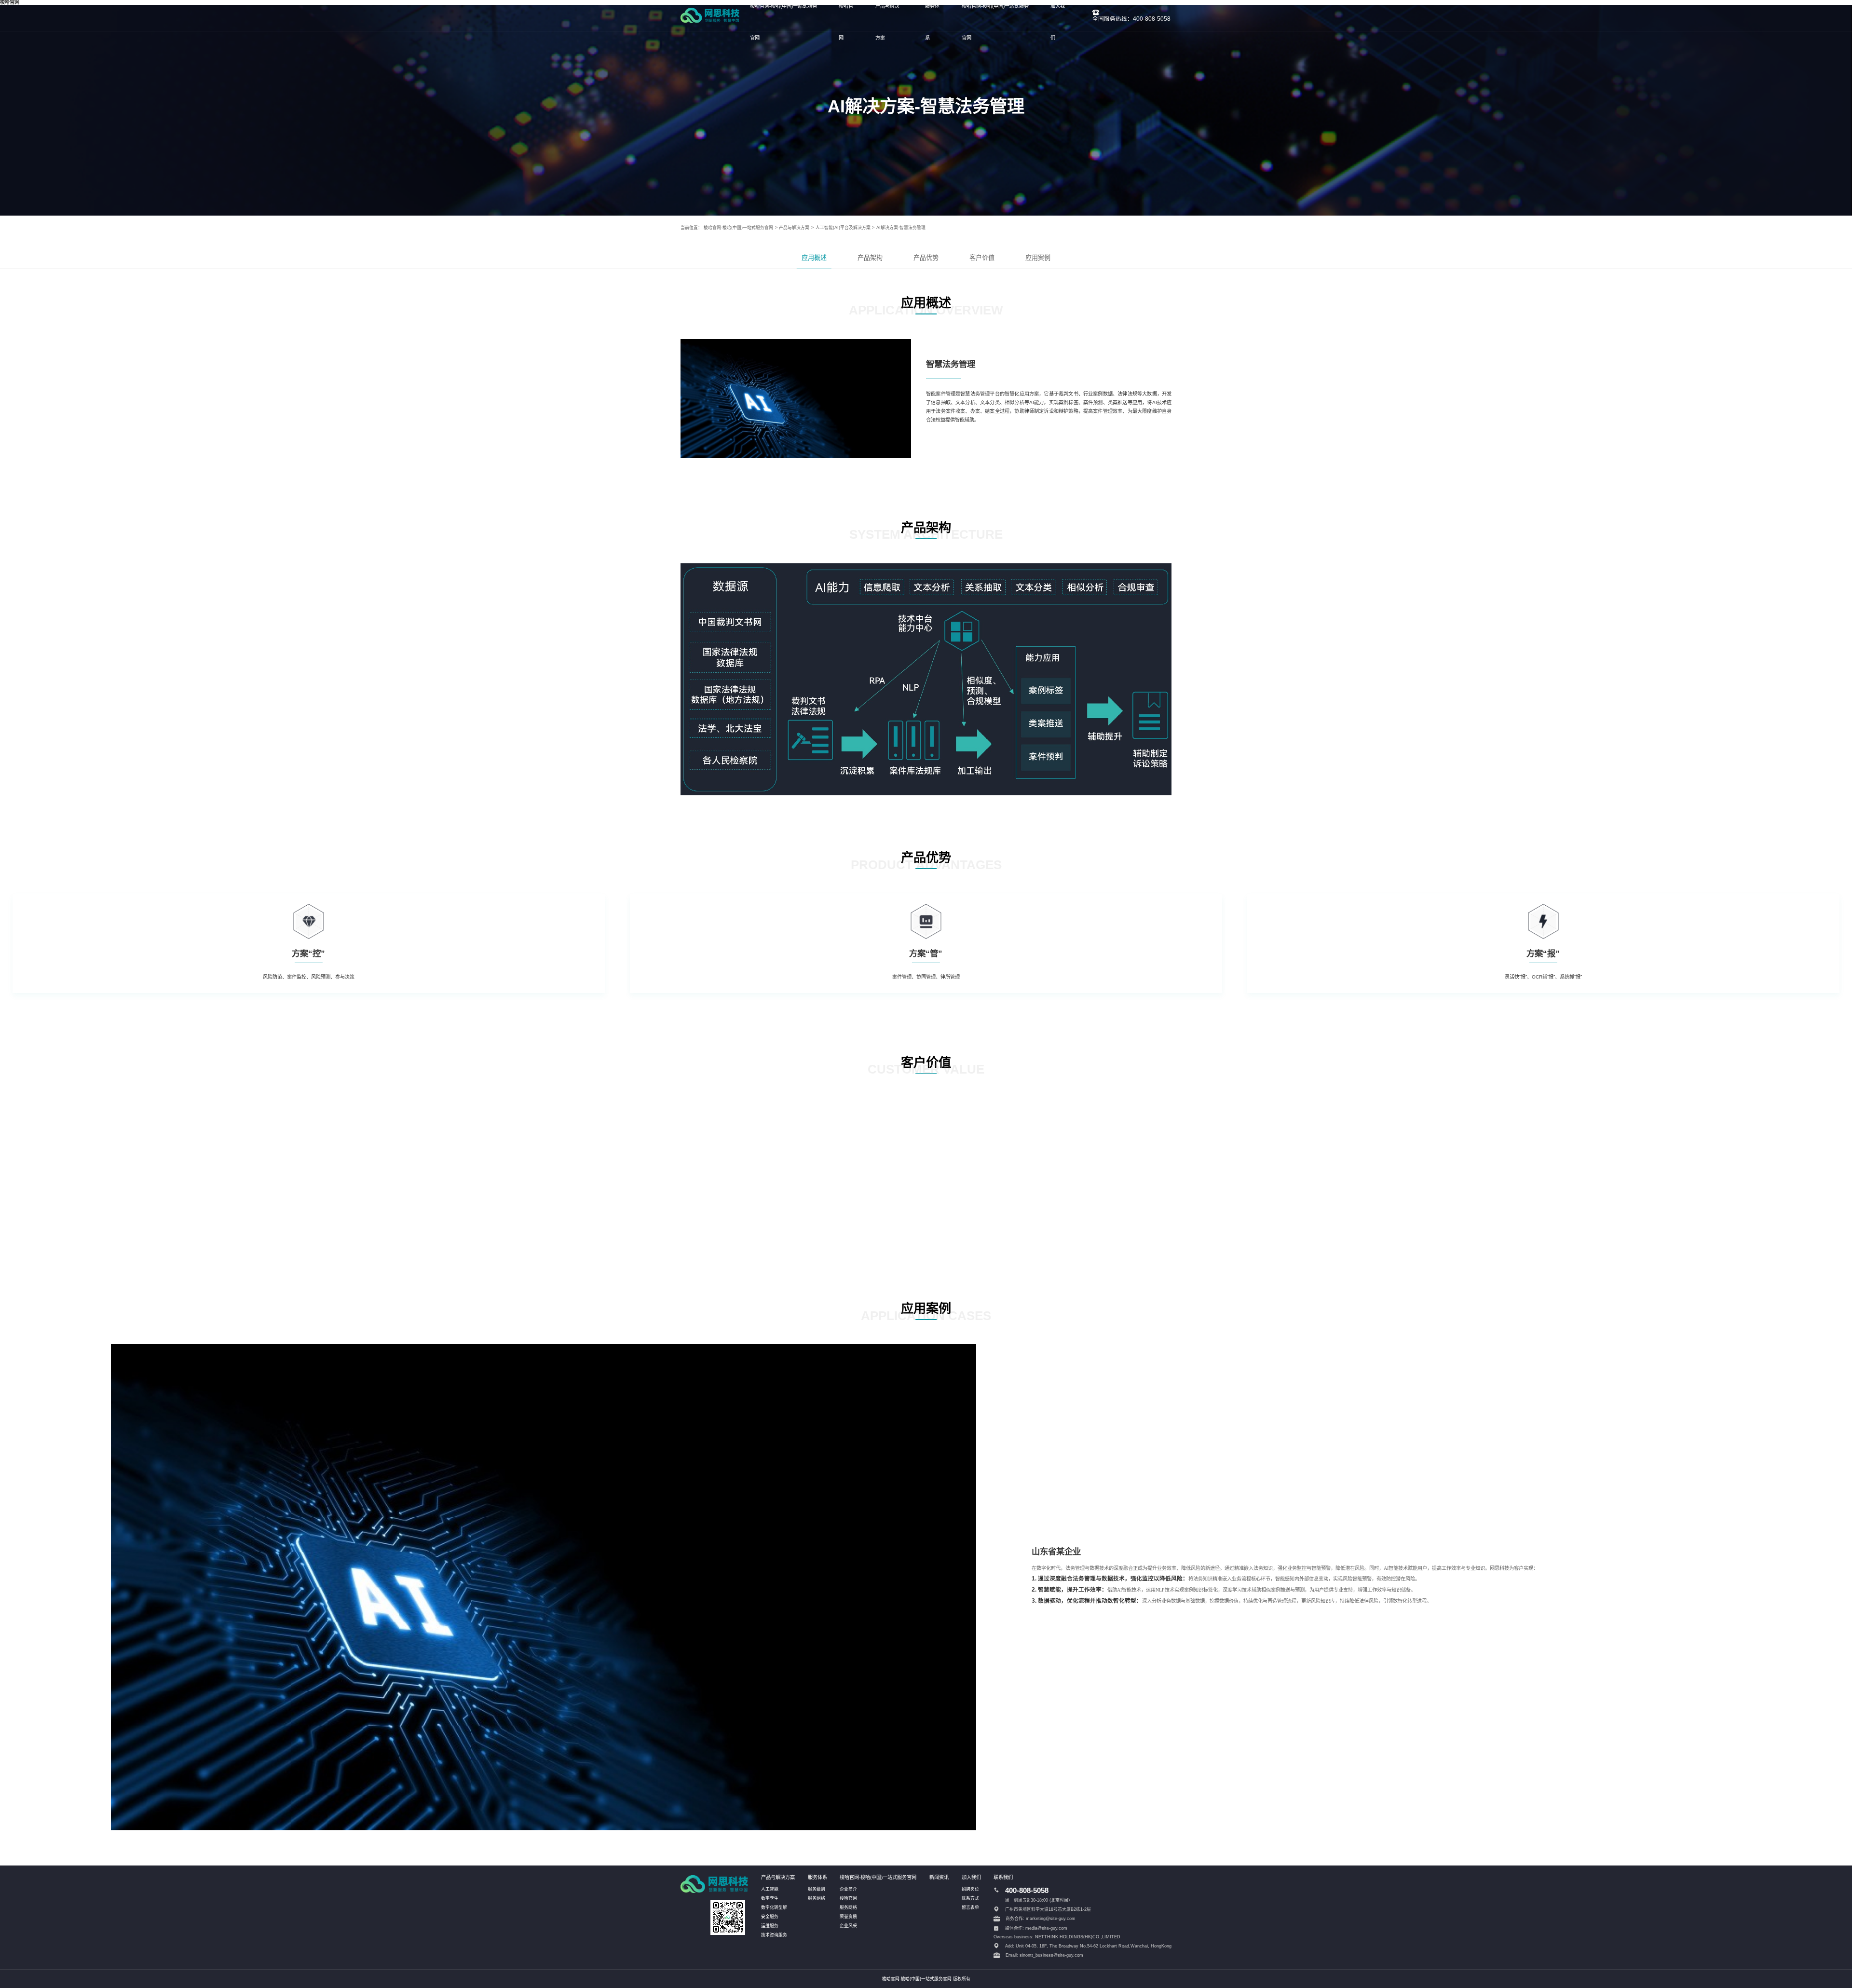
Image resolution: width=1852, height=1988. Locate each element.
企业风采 (848, 1926)
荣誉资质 (848, 1917)
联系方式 (970, 1898)
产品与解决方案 (794, 228)
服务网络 (817, 1898)
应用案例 (1038, 258)
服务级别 (817, 1889)
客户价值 (982, 258)
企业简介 (848, 1889)
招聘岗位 (970, 1889)
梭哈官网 (848, 1898)
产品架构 (870, 258)
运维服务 (770, 1926)
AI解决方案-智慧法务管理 (901, 228)
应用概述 (814, 258)
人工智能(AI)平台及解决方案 (843, 228)
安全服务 (770, 1917)
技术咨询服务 (774, 1935)
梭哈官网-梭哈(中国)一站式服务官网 (738, 228)
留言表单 (970, 1907)
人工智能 (770, 1889)
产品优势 (926, 258)
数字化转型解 (774, 1907)
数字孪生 (770, 1898)
